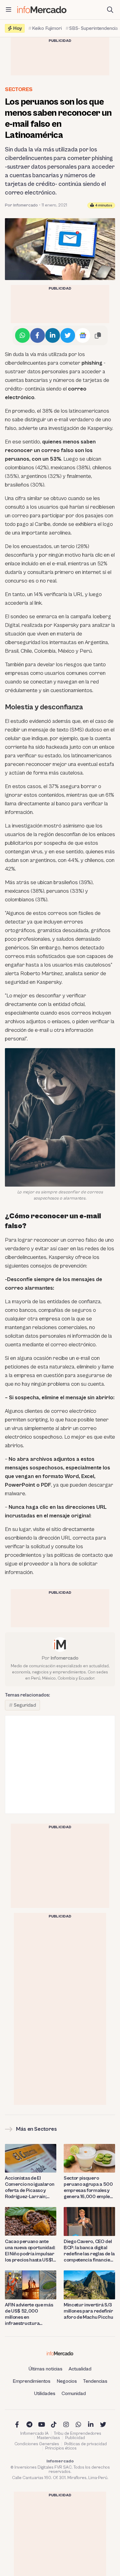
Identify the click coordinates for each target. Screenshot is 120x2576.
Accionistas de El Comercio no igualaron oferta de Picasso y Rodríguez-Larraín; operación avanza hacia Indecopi (31, 2187)
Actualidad (80, 2369)
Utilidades (45, 2394)
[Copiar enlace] (98, 335)
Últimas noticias (46, 2369)
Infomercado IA (34, 2434)
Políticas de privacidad (86, 2444)
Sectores (19, 89)
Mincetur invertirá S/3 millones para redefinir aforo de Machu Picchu (88, 2311)
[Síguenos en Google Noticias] (83, 335)
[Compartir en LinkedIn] (53, 335)
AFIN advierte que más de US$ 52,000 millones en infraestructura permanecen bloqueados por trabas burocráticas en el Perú (30, 2314)
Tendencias (95, 2381)
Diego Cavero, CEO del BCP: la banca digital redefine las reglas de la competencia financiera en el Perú (89, 2251)
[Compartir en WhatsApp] (22, 335)
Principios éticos (61, 2448)
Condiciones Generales (37, 2444)
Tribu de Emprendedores (78, 2434)
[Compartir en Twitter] (68, 335)
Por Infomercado (21, 205)
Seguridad (25, 1705)
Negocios (67, 2381)
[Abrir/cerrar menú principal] (9, 10)
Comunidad (74, 2394)
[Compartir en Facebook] (38, 335)
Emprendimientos (32, 2381)
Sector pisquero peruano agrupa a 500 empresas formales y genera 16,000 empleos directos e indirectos (89, 2187)
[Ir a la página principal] (42, 10)
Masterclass (48, 2438)
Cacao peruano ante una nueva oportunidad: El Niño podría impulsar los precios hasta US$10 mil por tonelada (31, 2251)
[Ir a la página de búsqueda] (110, 10)
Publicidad (75, 2438)
